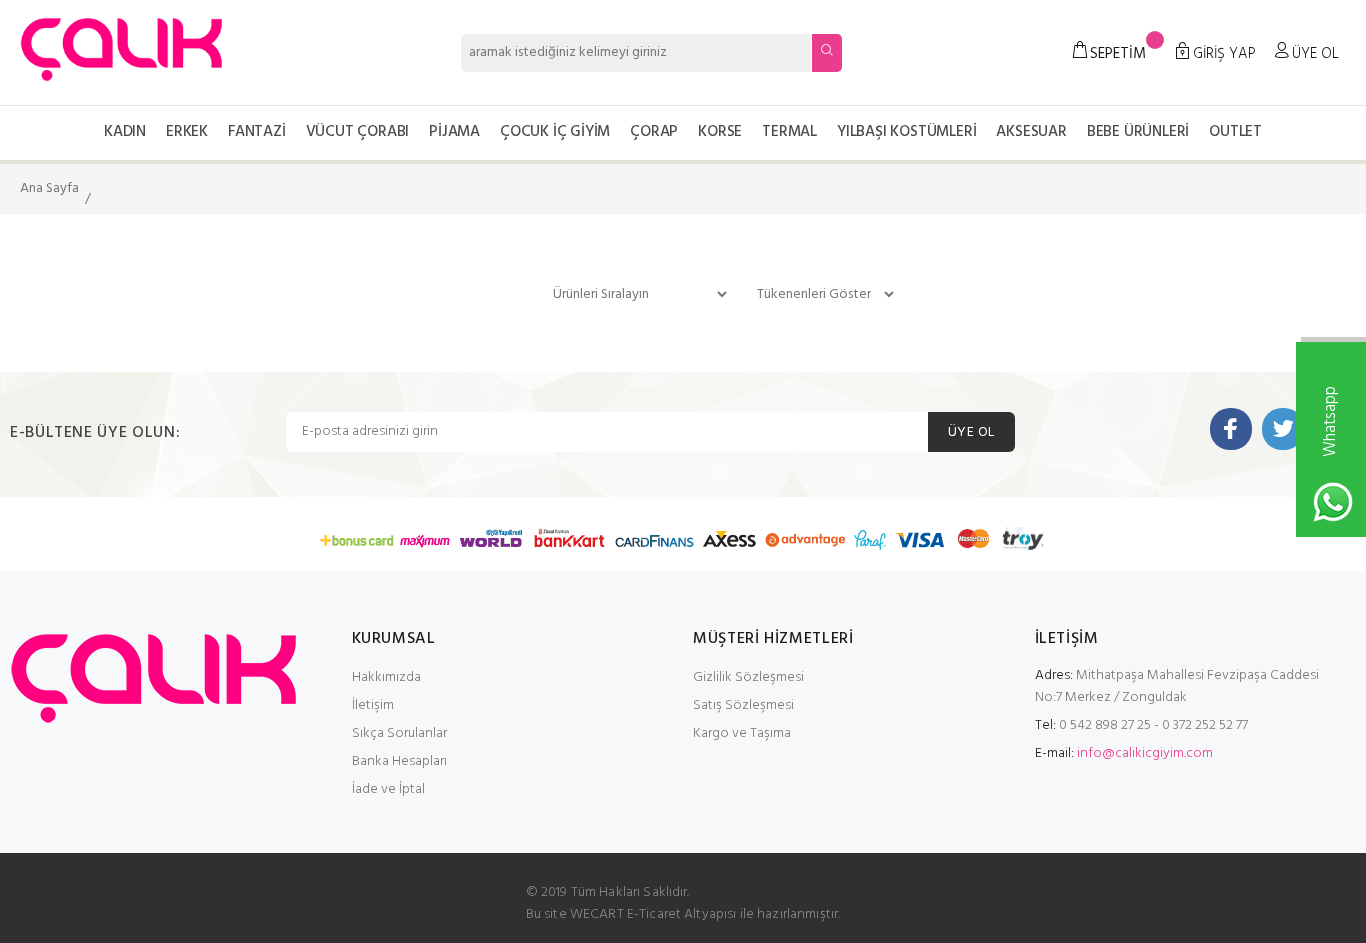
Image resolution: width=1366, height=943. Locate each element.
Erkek (187, 132)
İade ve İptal (388, 789)
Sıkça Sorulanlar (399, 733)
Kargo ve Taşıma (742, 733)
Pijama (454, 132)
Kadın (125, 132)
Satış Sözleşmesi (743, 705)
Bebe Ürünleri (1138, 132)
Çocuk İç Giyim (555, 132)
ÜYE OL (971, 432)
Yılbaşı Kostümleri (906, 132)
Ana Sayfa (49, 188)
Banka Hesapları (399, 761)
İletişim (373, 705)
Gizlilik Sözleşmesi (748, 677)
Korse (720, 132)
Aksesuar (1031, 132)
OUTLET (1235, 132)
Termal (789, 132)
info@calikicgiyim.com (1145, 753)
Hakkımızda (386, 677)
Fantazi (257, 132)
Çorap (654, 132)
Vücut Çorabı (358, 132)
